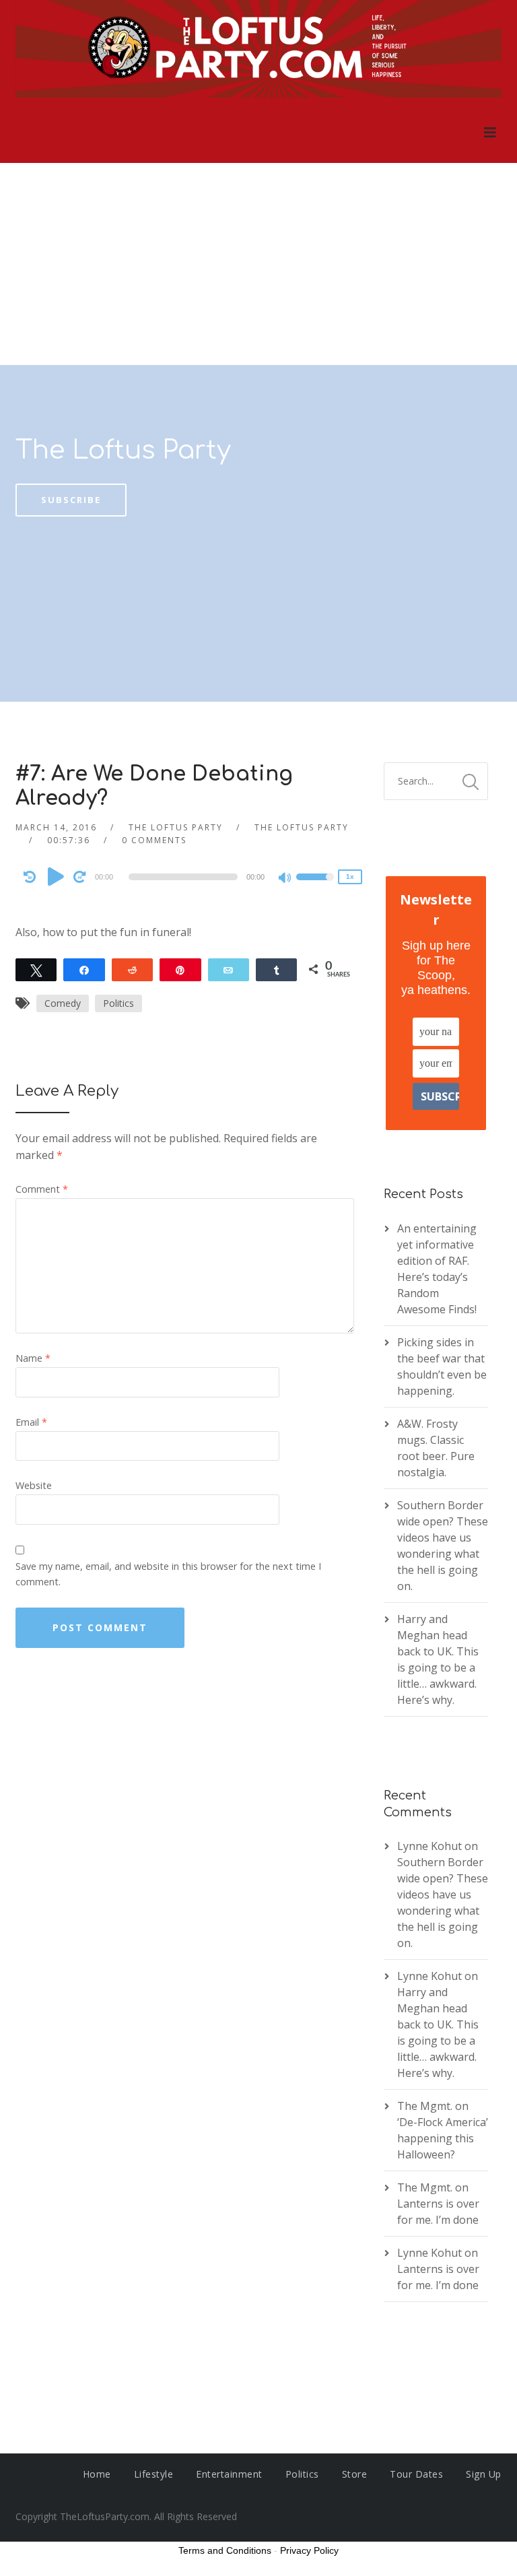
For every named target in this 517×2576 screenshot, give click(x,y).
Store (355, 2474)
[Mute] (285, 879)
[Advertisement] (258, 264)
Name (33, 1358)
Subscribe (71, 500)
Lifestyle (154, 2474)
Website (34, 1485)
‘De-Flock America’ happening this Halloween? (443, 2138)
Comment (42, 1189)
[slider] (315, 886)
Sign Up (484, 2474)
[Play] (56, 876)
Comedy (63, 1003)
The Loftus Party (123, 451)
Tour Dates (416, 2474)
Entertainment (229, 2474)
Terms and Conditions (225, 2550)
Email (31, 1422)
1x (350, 877)
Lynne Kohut (429, 1846)
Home (97, 2474)
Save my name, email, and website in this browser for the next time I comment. (168, 1574)
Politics (118, 1003)
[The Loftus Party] (258, 51)
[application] (185, 877)
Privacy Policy (309, 2550)
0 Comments (154, 840)
